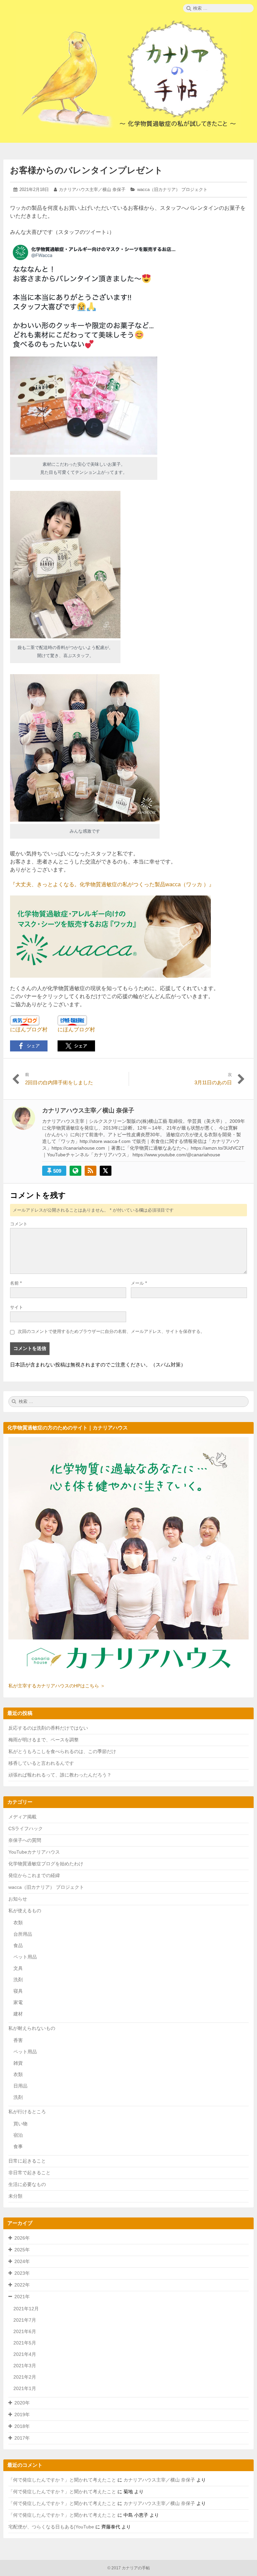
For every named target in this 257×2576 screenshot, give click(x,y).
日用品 (20, 2086)
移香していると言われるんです (41, 1763)
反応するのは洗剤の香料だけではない (48, 1728)
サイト (17, 1307)
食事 (18, 2146)
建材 (18, 2014)
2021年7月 (25, 2320)
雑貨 (18, 2063)
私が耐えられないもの (32, 2028)
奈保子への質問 (25, 1840)
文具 (18, 1968)
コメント (19, 1224)
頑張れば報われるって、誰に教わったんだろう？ (60, 1775)
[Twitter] (106, 1171)
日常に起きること (27, 2161)
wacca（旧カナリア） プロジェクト (172, 189)
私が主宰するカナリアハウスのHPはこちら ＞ (57, 1686)
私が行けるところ (27, 2112)
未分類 (15, 2196)
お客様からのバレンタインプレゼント (87, 170)
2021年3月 (25, 2366)
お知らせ (18, 1899)
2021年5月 (25, 2343)
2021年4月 (25, 2354)
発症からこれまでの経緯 (34, 1875)
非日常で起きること (29, 2173)
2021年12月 (26, 2309)
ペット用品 (25, 1957)
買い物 (20, 2124)
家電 (18, 2002)
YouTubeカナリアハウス (34, 1852)
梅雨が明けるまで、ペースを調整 (44, 1740)
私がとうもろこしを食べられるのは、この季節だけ (62, 1751)
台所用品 (23, 1934)
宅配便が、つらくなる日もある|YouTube (51, 2527)
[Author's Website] (75, 1171)
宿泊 (18, 2135)
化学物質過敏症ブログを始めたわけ (46, 1864)
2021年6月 (25, 2331)
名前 (16, 1283)
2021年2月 (25, 2377)
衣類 (18, 1923)
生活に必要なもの (27, 2184)
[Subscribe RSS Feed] (91, 1171)
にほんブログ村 (29, 1029)
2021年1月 (25, 2388)
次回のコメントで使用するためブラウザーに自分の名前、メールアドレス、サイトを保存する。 (111, 1331)
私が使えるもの (25, 1911)
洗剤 (18, 1980)
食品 (18, 1945)
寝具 (18, 1991)
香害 (18, 2040)
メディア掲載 (22, 1817)
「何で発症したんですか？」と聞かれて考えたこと (62, 2480)
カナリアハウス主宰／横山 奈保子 (92, 189)
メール (139, 1283)
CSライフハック (26, 1828)
